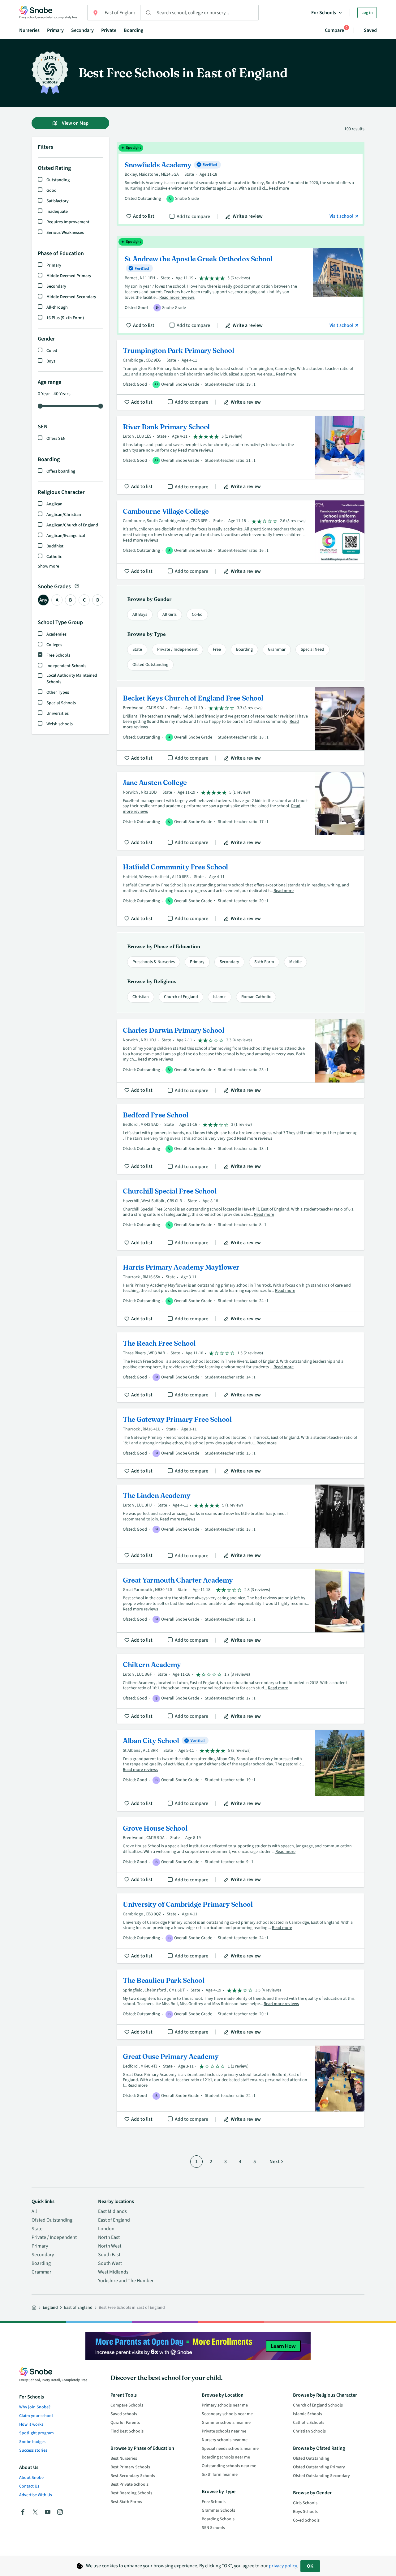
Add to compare (193, 216)
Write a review (248, 216)
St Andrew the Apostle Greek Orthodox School (241, 285)
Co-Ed (197, 615)
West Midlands (113, 2272)
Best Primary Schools (130, 2467)
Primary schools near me (225, 2405)
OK (310, 2566)
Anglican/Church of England (72, 525)
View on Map (75, 123)
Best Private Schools (129, 2484)
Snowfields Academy (241, 184)
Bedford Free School (241, 1139)
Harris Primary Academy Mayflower (241, 1291)
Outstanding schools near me (229, 2466)
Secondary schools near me (227, 2414)
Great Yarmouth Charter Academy (241, 1608)
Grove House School (241, 1852)
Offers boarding (61, 471)
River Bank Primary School (241, 455)
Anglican (54, 504)
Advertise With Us (36, 2495)
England (50, 2308)
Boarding (133, 30)
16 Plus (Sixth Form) (65, 318)
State (137, 649)
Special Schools (61, 703)
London (106, 2229)
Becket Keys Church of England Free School (241, 726)
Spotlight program (37, 2433)
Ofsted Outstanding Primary (319, 2467)
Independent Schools (66, 666)
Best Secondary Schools (133, 2476)
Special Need (312, 649)
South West (110, 2263)
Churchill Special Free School (241, 1215)
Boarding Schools (218, 2519)
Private (109, 30)
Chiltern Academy (241, 1689)
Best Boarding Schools (131, 2493)
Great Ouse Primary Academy (241, 2086)
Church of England (181, 997)
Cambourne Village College (241, 540)
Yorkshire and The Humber (126, 2281)
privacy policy (283, 2566)
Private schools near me (224, 2431)
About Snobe (31, 2478)
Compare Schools (127, 2405)
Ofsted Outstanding (150, 665)
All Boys (140, 615)
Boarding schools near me (226, 2457)
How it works (31, 2424)
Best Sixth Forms (126, 2502)
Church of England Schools (318, 2405)
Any (43, 600)
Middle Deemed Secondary (71, 297)
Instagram (60, 2512)
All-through (57, 307)
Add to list (144, 216)
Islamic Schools (308, 2414)
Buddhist (55, 546)
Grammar (277, 649)
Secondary (82, 30)
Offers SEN (56, 439)
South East (109, 2255)
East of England (114, 2220)
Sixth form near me (220, 2475)
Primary (55, 30)
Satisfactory (58, 201)
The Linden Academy (241, 1524)
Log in (367, 13)
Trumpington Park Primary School (241, 375)
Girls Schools (305, 2503)
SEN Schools (213, 2528)
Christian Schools (309, 2431)
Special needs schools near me (230, 2449)
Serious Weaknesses (65, 233)
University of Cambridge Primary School (241, 1928)
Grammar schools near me (226, 2423)
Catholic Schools (309, 2423)
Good (52, 191)
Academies (56, 634)
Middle (295, 962)
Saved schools (124, 2414)
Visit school (342, 216)
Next (275, 2162)
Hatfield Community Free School (241, 891)
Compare (334, 30)
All (34, 2211)
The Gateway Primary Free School (241, 1443)
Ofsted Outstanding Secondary (321, 2476)
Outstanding (58, 180)
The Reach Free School (241, 1367)
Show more (48, 566)
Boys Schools (305, 2512)
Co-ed (52, 351)
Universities (58, 714)
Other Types (58, 692)
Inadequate (57, 212)
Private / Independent (177, 649)
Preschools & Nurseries (154, 962)
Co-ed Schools (306, 2520)
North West (110, 2246)
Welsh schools (60, 724)
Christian (141, 997)
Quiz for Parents (125, 2423)
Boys (51, 361)
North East (109, 2237)
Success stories (33, 2450)
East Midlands (112, 2211)
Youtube (48, 2512)
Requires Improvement (68, 222)
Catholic (54, 557)
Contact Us (29, 2486)
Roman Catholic (256, 997)
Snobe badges (32, 2442)
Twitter (35, 2512)
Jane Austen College (241, 811)
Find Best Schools (127, 2431)
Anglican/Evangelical (66, 536)
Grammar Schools (218, 2510)
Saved (370, 30)
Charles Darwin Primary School (241, 1059)
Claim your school (36, 2416)
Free (217, 649)
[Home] (34, 2308)
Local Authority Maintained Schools (72, 679)
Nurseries (29, 30)
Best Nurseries (124, 2458)
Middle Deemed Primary (69, 276)
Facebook (23, 2512)
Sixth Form (264, 962)
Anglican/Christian (64, 515)
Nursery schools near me (225, 2440)
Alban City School (241, 1770)
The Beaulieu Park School (241, 2004)
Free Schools (58, 655)
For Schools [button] (324, 13)
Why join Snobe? (35, 2407)
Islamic (220, 997)
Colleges (54, 645)
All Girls (170, 615)
